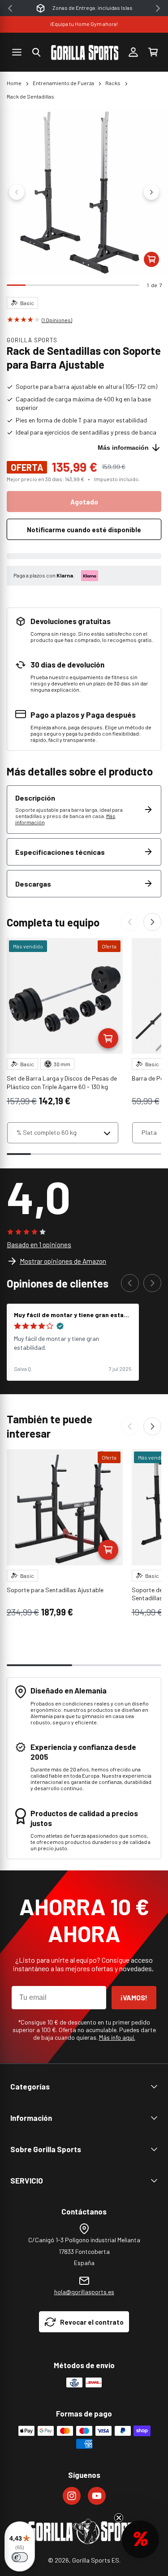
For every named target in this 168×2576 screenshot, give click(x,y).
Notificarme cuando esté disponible (84, 530)
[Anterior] (130, 922)
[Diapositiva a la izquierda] (17, 192)
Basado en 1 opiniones (39, 1245)
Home (14, 83)
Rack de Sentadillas (30, 96)
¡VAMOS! (134, 1997)
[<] (10, 8)
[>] (158, 8)
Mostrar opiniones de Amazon (63, 1261)
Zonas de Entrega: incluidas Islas (93, 8)
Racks (113, 83)
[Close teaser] (119, 2518)
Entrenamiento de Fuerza (63, 83)
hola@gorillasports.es (84, 2292)
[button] (36, 52)
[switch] (20, 2557)
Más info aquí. (117, 2037)
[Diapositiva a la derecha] (151, 192)
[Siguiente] (152, 922)
